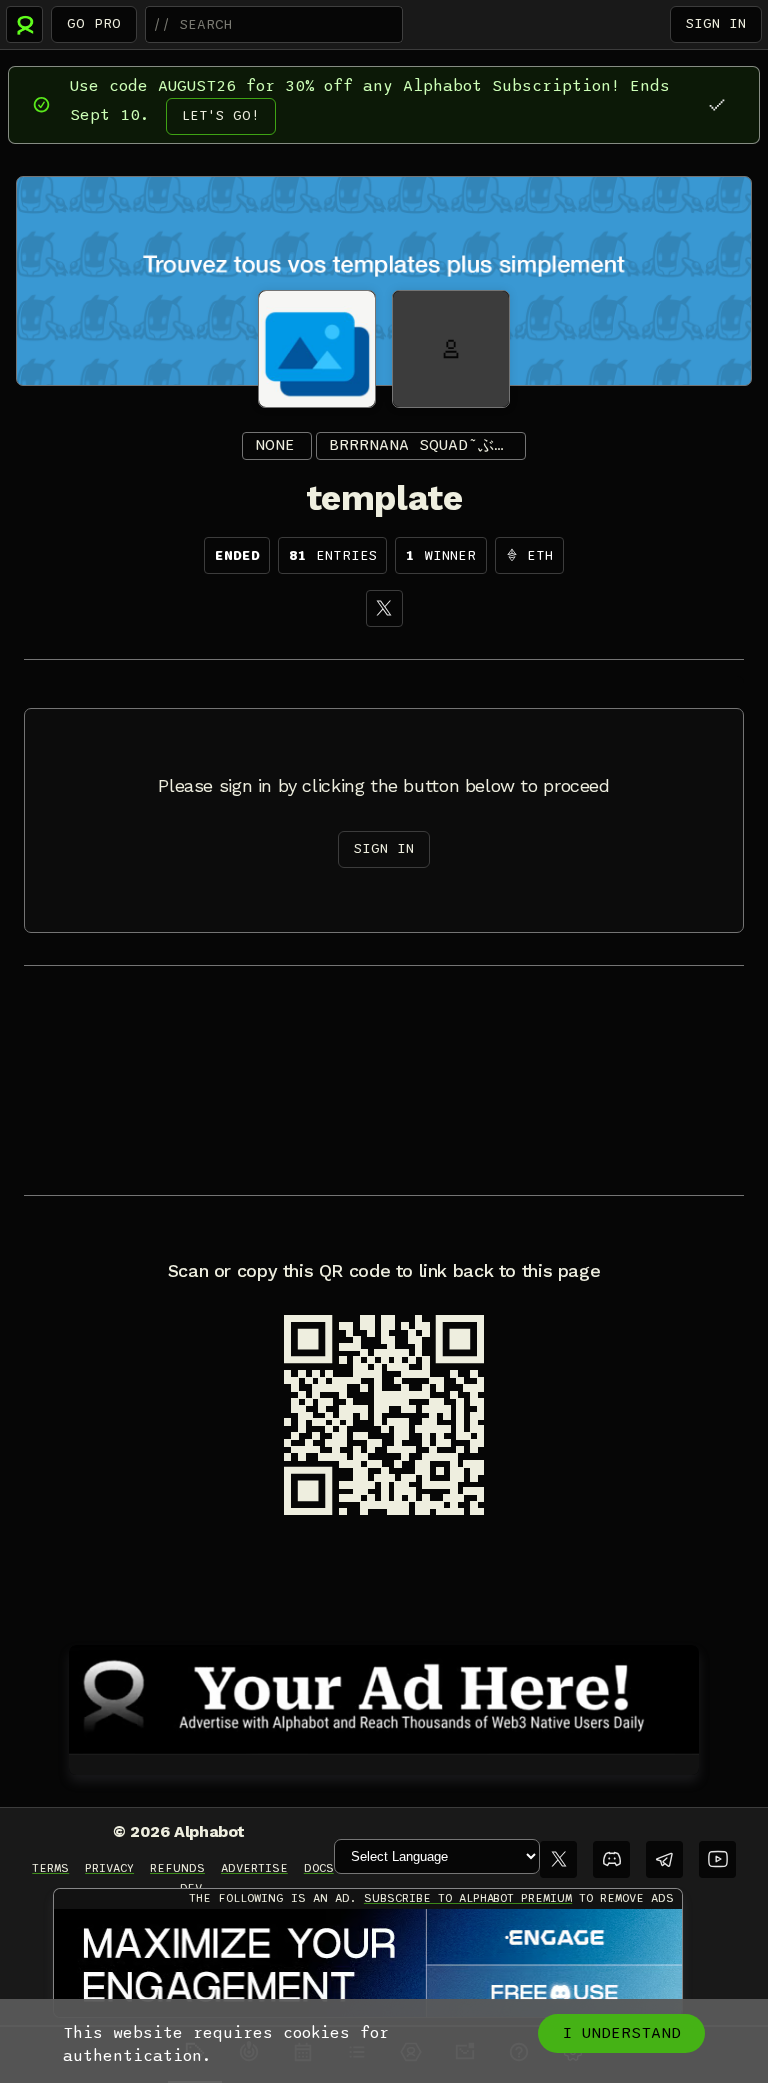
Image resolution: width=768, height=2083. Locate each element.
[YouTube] (717, 1859)
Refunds (177, 1868)
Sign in (716, 23)
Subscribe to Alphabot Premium (468, 1898)
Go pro (94, 23)
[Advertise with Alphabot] (384, 1696)
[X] (384, 608)
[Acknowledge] (716, 104)
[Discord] (611, 1859)
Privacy (109, 1868)
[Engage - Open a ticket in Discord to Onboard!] (368, 1964)
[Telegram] (664, 1859)
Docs (319, 1868)
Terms (50, 1868)
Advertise (254, 1868)
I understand (621, 2033)
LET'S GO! (221, 115)
